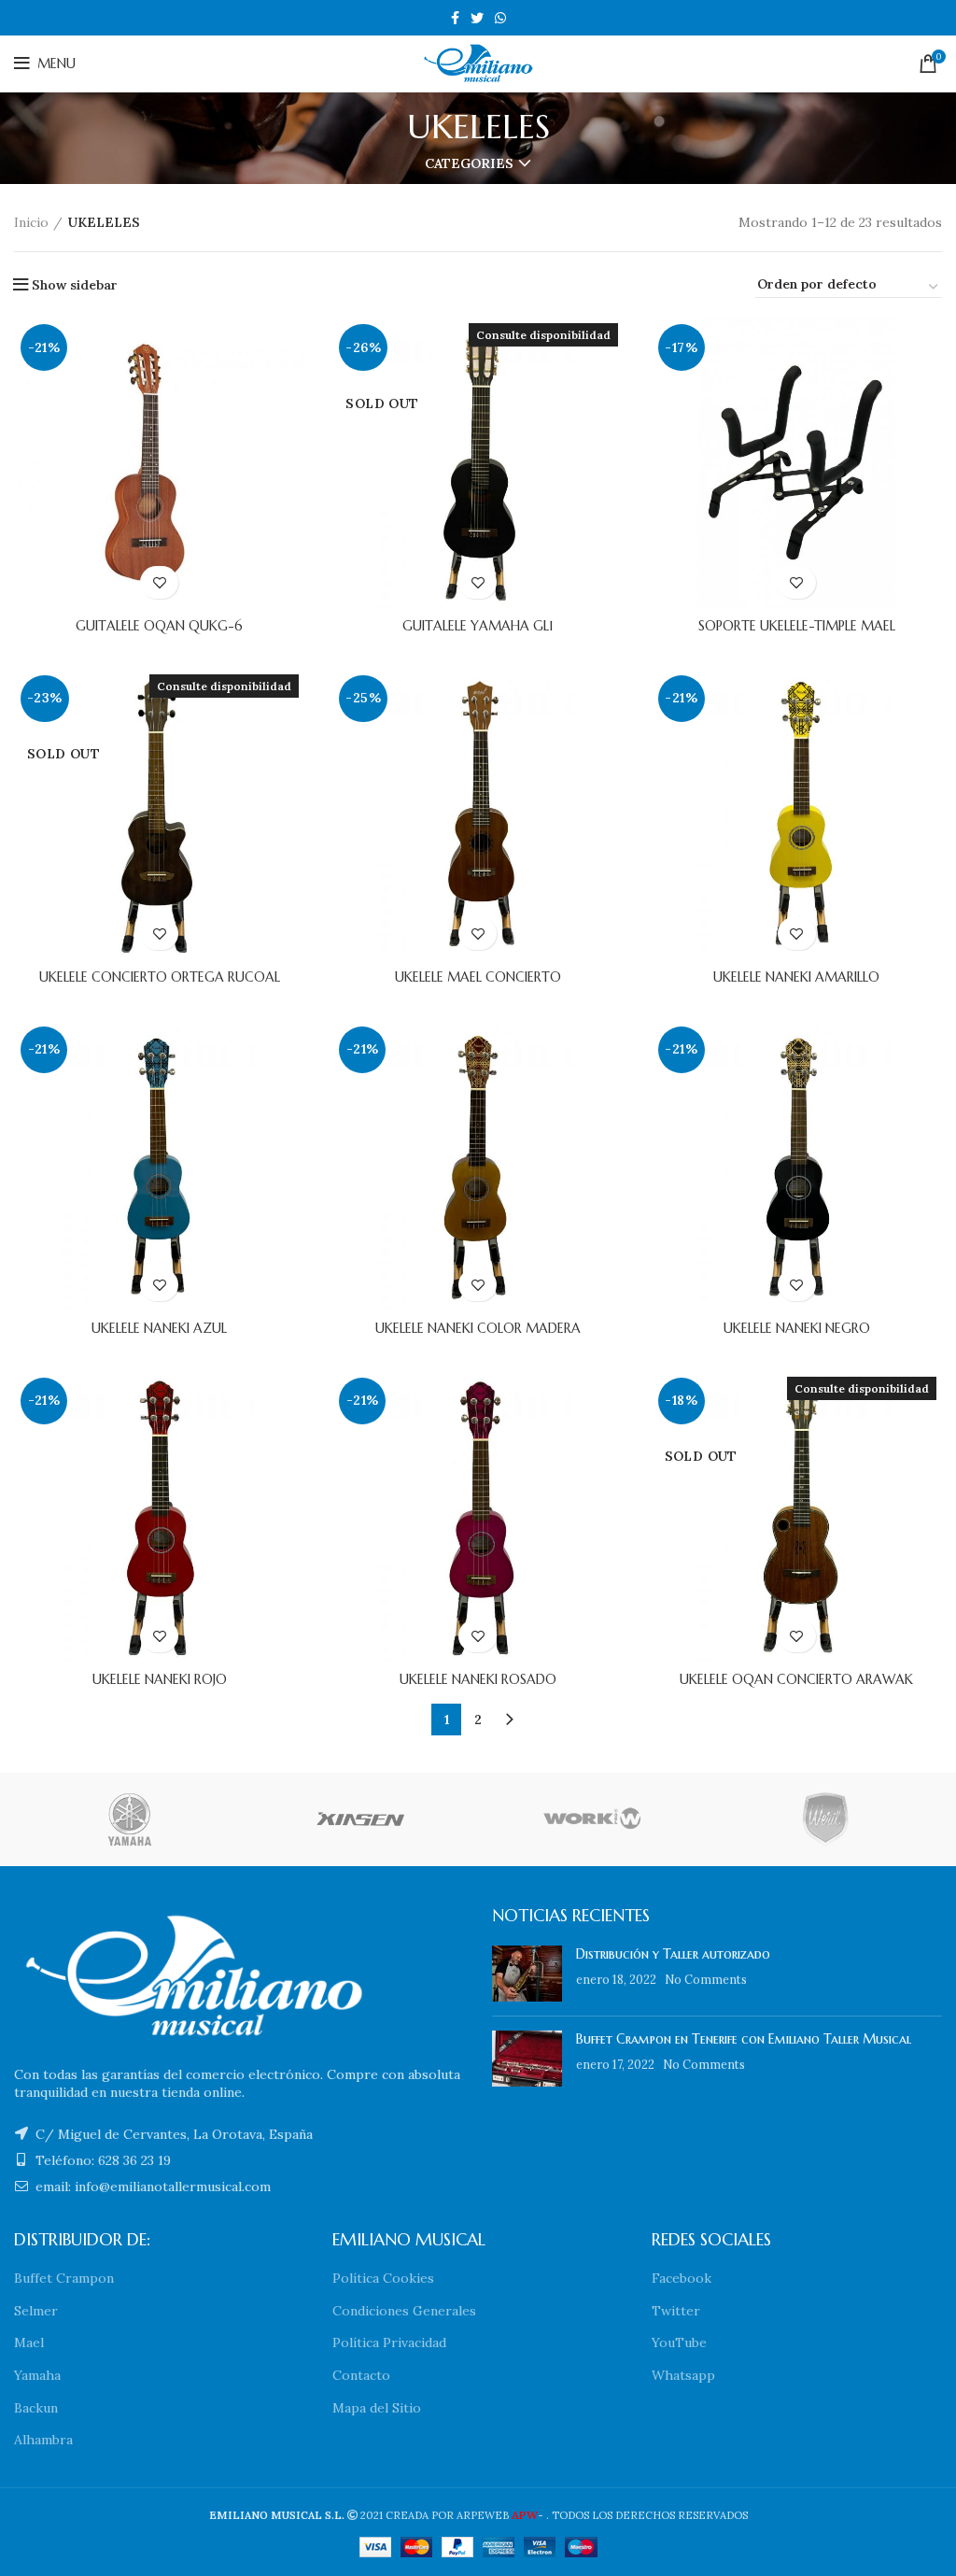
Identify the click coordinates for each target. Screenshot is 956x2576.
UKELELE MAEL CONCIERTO (478, 977)
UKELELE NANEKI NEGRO (797, 1328)
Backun (36, 2408)
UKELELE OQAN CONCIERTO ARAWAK (796, 1679)
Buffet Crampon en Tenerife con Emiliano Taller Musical (744, 2039)
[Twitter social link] (477, 18)
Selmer (36, 2311)
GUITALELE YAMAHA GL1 (478, 626)
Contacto (361, 2375)
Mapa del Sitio (377, 2408)
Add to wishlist (159, 582)
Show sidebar (75, 285)
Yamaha (37, 2375)
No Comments (706, 1979)
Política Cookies (383, 2278)
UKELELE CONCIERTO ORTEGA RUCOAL (160, 977)
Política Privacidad (389, 2342)
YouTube (679, 2342)
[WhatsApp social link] (500, 18)
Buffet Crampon (64, 2278)
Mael (29, 2342)
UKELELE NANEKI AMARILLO (796, 977)
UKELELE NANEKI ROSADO (478, 1679)
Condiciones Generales (404, 2311)
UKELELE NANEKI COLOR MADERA (478, 1328)
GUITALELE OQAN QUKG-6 (159, 626)
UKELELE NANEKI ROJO (160, 1679)
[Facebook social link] (455, 18)
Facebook (682, 2278)
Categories (469, 163)
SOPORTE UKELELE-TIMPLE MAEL (797, 626)
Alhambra (43, 2440)
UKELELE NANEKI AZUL (159, 1328)
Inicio (31, 222)
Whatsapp (683, 2375)
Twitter (676, 2311)
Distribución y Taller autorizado (673, 1954)
